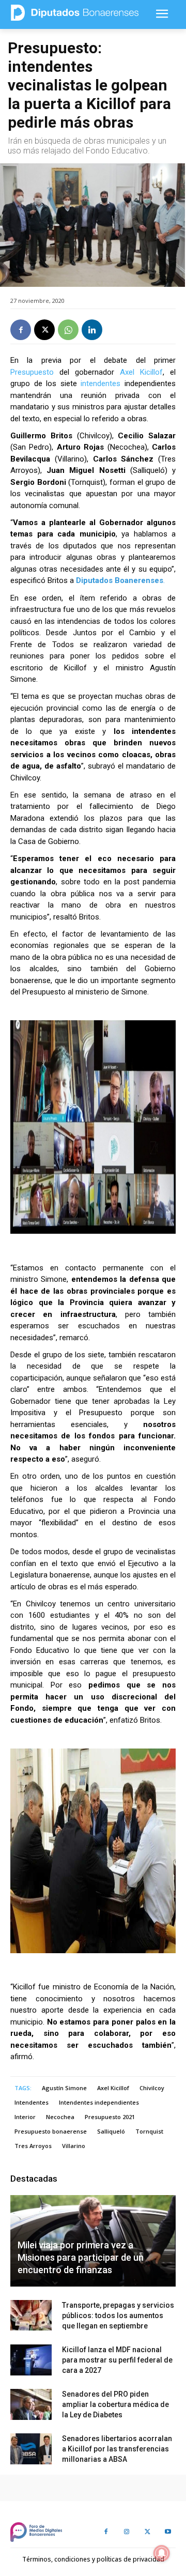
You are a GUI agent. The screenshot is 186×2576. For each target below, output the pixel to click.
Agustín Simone (64, 2088)
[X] (44, 330)
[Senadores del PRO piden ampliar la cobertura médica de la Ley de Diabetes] (31, 2404)
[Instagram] (127, 2532)
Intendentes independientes (99, 2102)
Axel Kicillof (141, 372)
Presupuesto (32, 372)
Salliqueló (111, 2131)
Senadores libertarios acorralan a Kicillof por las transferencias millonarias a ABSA (117, 2449)
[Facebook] (21, 330)
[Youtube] (168, 2532)
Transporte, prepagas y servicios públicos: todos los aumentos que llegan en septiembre (118, 2316)
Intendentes (32, 2102)
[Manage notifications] (162, 2553)
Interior (25, 2117)
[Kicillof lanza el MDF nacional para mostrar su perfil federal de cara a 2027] (31, 2360)
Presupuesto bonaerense (51, 2131)
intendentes (100, 384)
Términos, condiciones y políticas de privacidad (93, 2559)
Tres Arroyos (33, 2146)
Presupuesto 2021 (110, 2117)
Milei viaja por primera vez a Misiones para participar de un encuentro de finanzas (81, 2257)
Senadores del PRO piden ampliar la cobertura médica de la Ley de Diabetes (115, 2404)
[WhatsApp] (68, 330)
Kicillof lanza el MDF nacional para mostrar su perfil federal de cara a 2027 (117, 2360)
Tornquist (149, 2131)
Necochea (60, 2117)
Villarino (74, 2146)
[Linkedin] (92, 330)
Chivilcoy (152, 2088)
